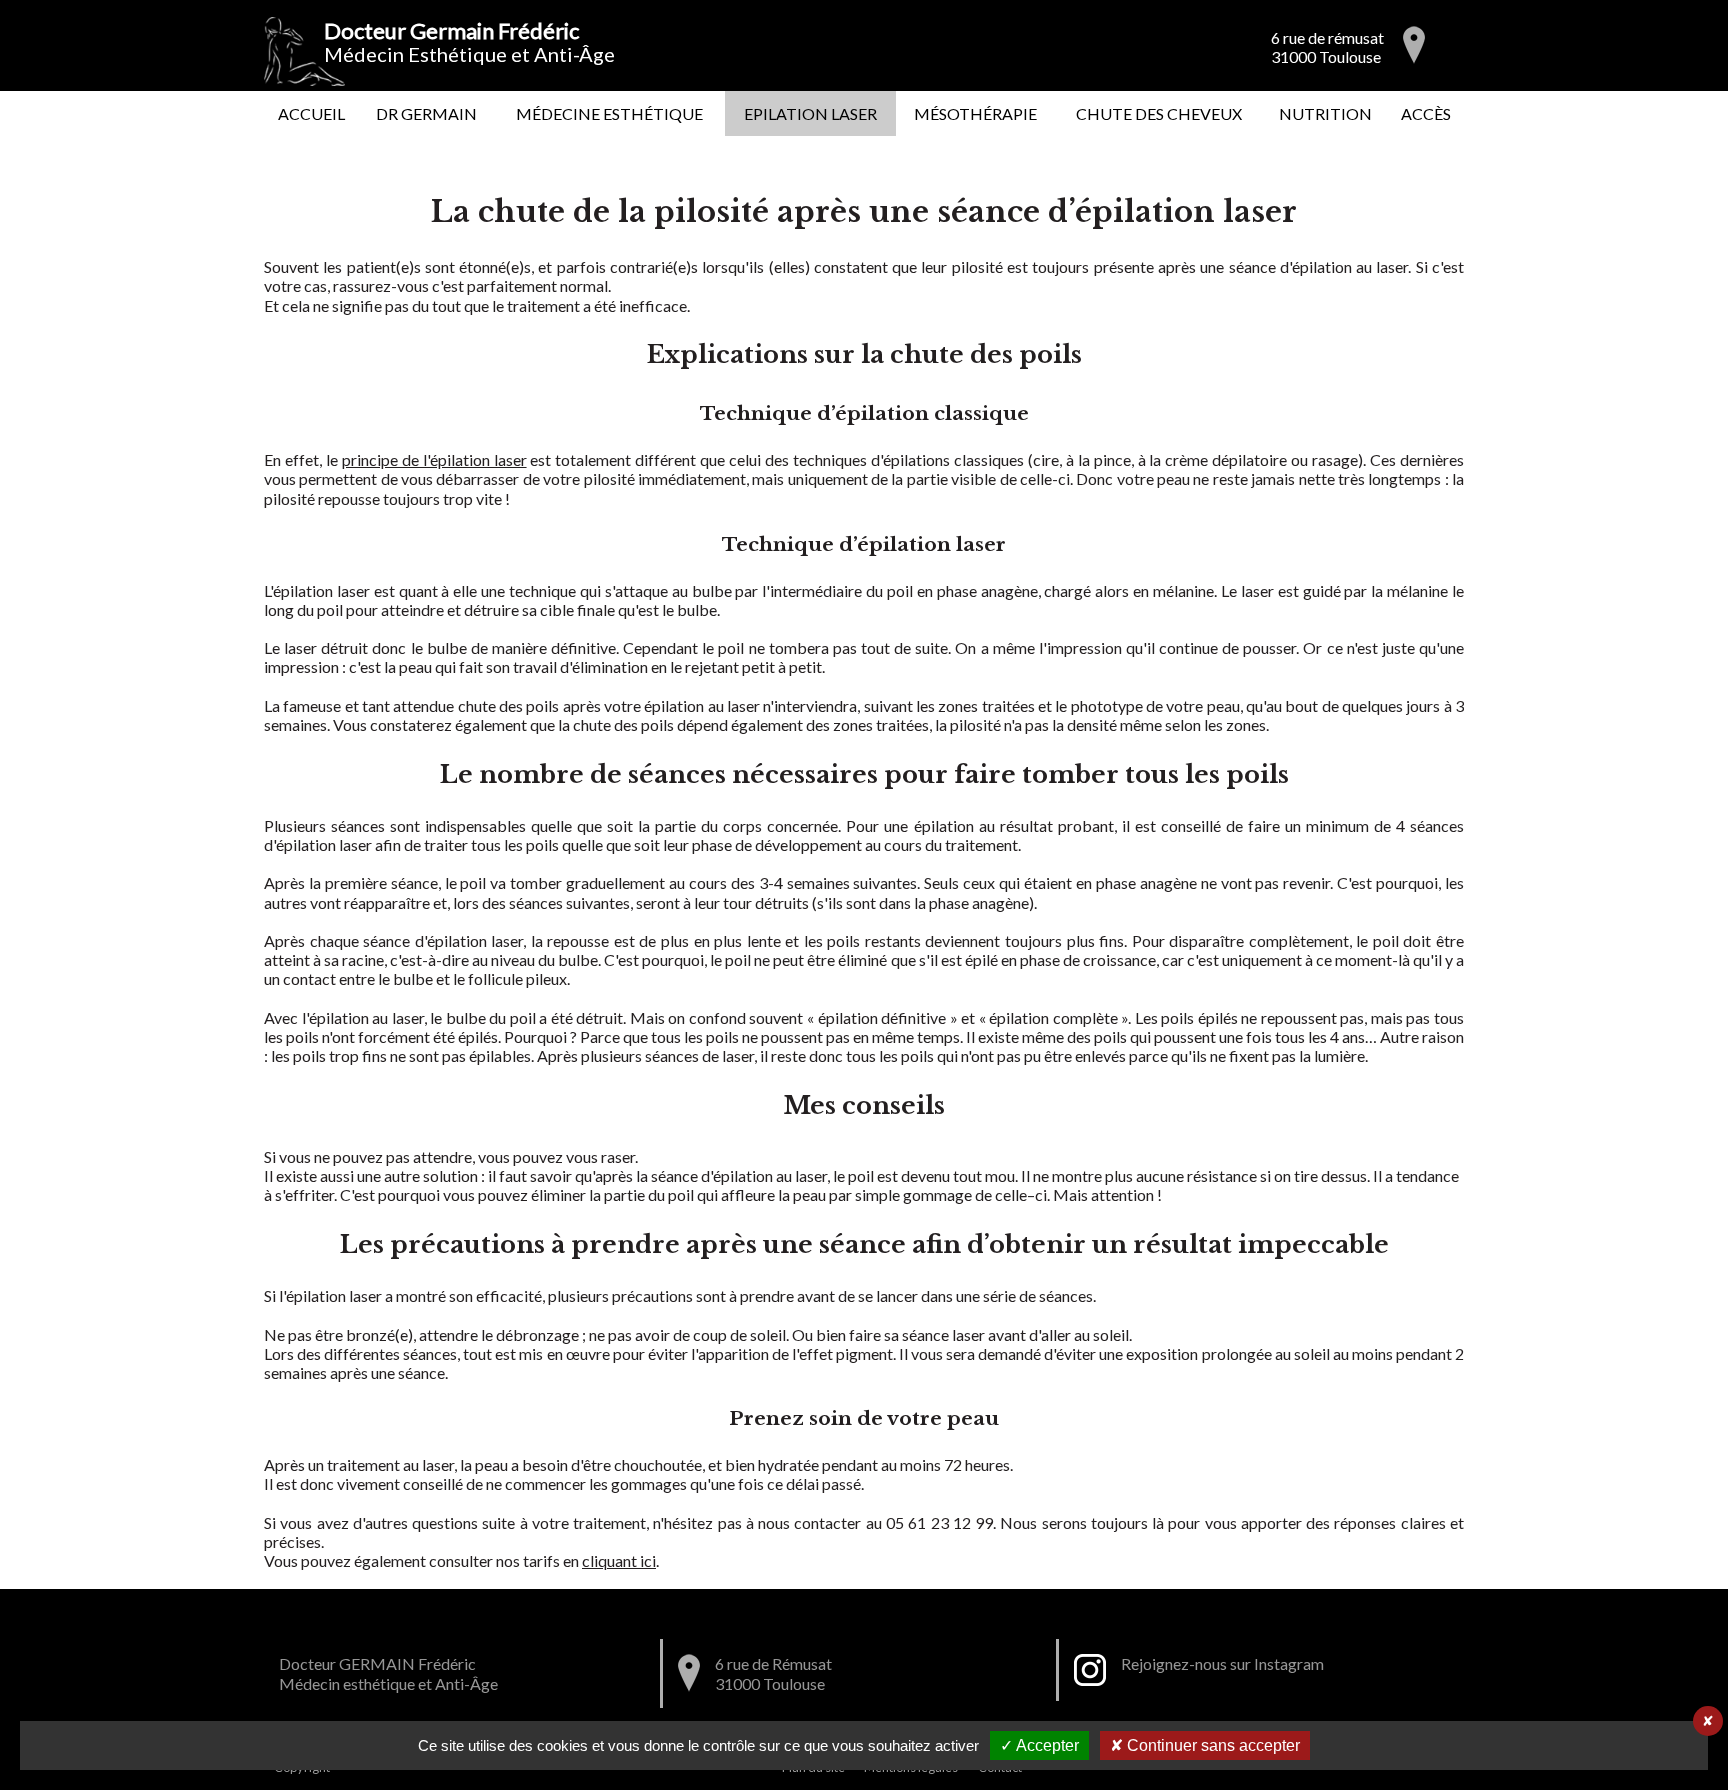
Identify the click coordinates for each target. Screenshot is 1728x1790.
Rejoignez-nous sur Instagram (1222, 1663)
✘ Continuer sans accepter (1205, 1745)
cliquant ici (619, 1560)
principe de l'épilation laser (434, 459)
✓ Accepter (1039, 1745)
